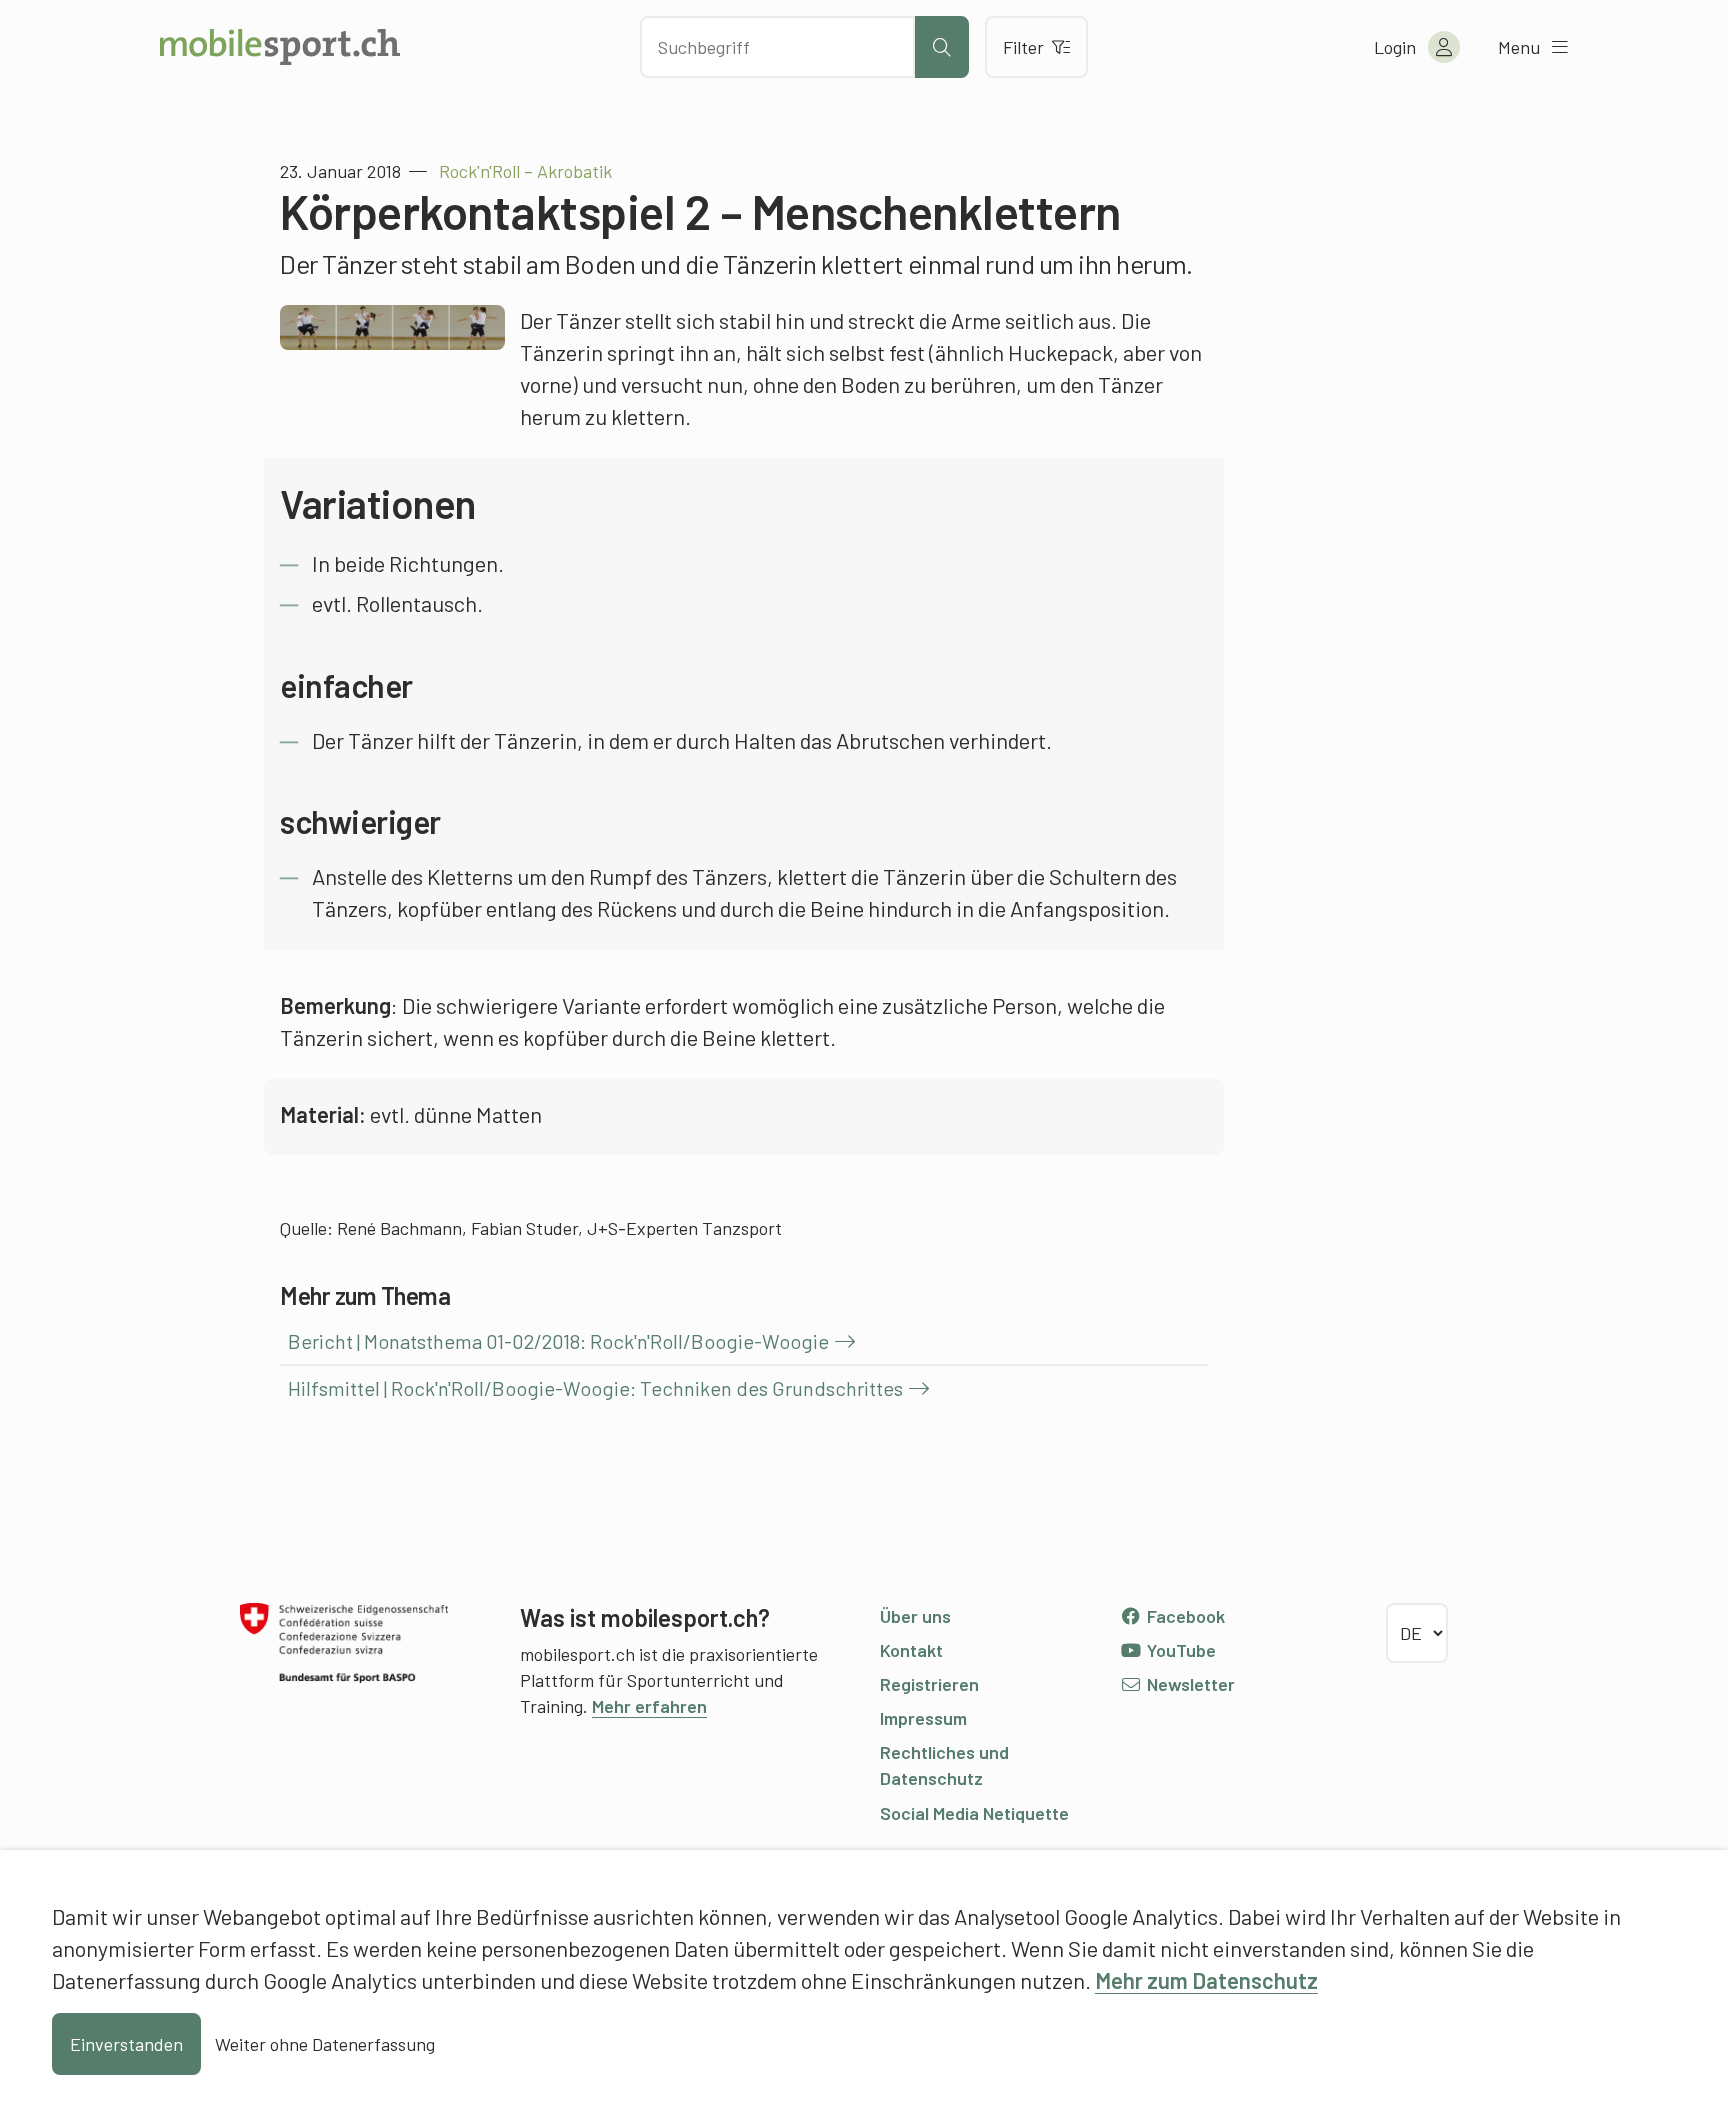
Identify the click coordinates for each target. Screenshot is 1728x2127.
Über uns (915, 1616)
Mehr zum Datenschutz (1206, 1980)
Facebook (1184, 1616)
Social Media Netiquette (974, 1813)
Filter (1023, 47)
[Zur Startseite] (280, 47)
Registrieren (929, 1684)
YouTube (1179, 1650)
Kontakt (911, 1650)
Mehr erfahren (649, 1706)
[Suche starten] (942, 47)
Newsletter (1189, 1684)
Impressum (923, 1718)
